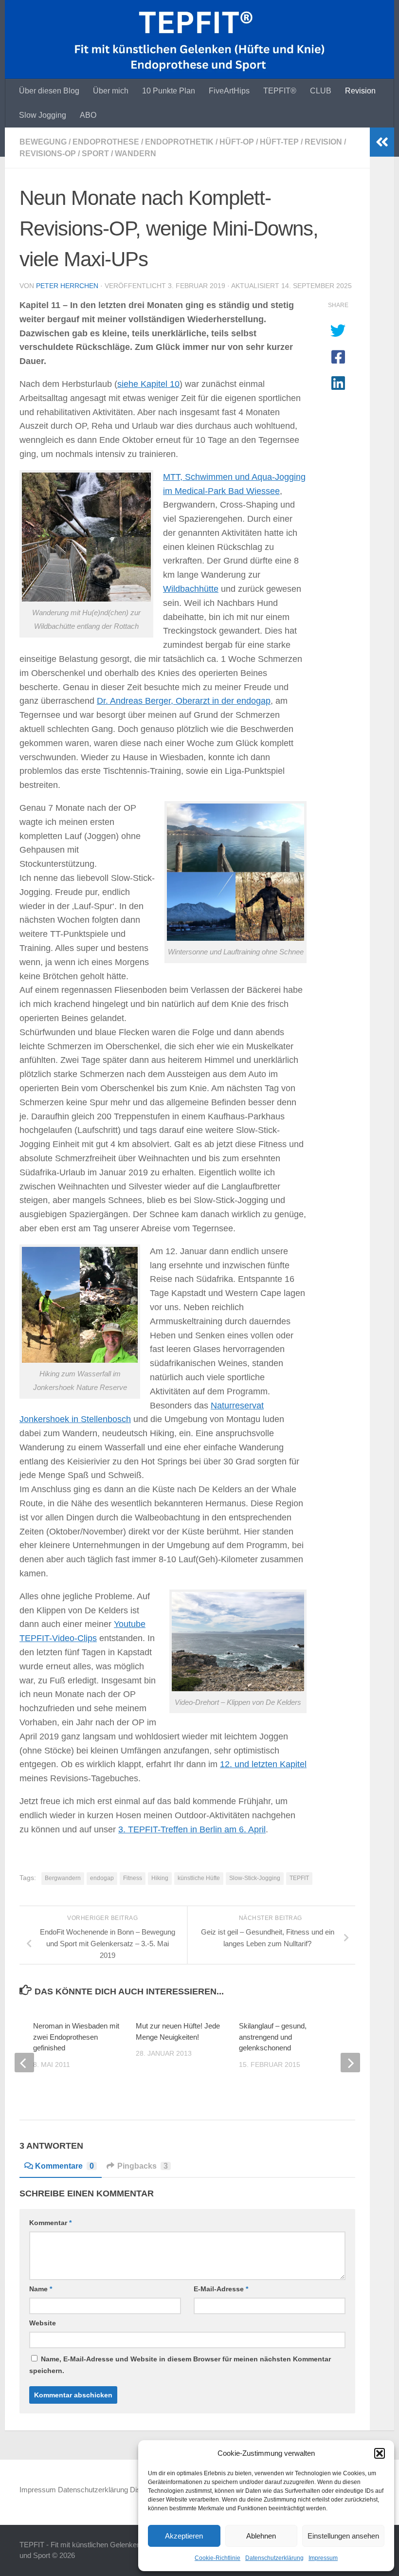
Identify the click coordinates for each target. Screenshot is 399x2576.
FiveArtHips (229, 91)
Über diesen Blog (49, 91)
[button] (380, 2453)
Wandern (136, 154)
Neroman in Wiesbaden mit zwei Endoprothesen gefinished (76, 2037)
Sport (95, 154)
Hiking (160, 1878)
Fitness (133, 1878)
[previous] (24, 2063)
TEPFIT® (280, 91)
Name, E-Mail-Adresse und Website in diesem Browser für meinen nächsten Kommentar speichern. (180, 2365)
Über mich (111, 91)
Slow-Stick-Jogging (255, 1878)
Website (43, 2323)
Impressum (323, 2558)
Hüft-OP (237, 142)
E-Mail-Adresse (221, 2289)
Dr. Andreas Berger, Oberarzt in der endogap (184, 701)
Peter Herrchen (67, 286)
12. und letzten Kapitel (263, 1764)
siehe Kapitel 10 (148, 384)
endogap (102, 1878)
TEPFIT (299, 1878)
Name (41, 2289)
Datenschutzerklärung (274, 2558)
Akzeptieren (184, 2536)
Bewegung (43, 142)
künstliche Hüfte (199, 1878)
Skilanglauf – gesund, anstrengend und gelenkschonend (273, 2037)
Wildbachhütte (191, 589)
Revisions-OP (48, 154)
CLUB (321, 91)
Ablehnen (261, 2536)
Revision (360, 91)
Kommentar (50, 2223)
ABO (88, 115)
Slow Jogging (43, 115)
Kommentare (64, 2166)
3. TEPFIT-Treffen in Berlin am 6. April (192, 1829)
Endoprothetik (179, 142)
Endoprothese (106, 142)
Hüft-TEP (279, 142)
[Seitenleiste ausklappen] (382, 142)
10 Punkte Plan (169, 91)
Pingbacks (143, 2166)
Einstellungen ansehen (343, 2536)
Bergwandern (63, 1878)
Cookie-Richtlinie (218, 2558)
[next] (350, 2063)
